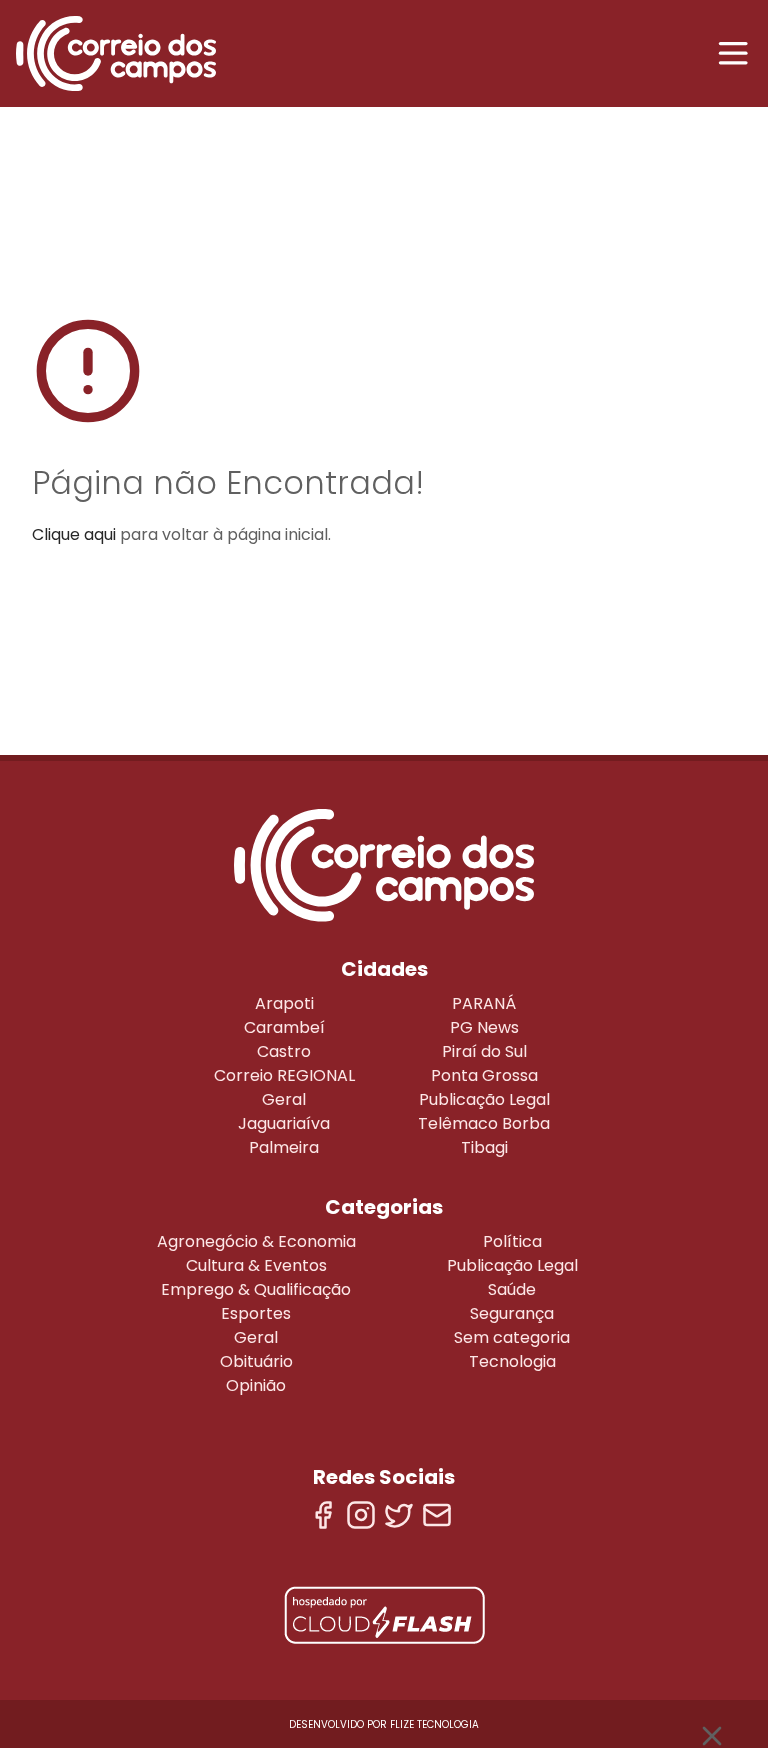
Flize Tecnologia (434, 1724)
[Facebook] (323, 1515)
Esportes (256, 1313)
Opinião (256, 1385)
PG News (484, 1027)
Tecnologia (512, 1361)
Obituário (256, 1361)
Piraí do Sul (484, 1051)
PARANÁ (484, 1003)
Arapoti (284, 1003)
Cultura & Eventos (256, 1265)
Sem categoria (512, 1337)
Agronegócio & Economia (256, 1241)
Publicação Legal (484, 1099)
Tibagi (484, 1147)
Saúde (512, 1289)
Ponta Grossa (484, 1075)
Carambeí (284, 1027)
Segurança (512, 1313)
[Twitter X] (399, 1515)
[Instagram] (361, 1515)
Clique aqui (74, 534)
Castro (284, 1051)
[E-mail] (437, 1515)
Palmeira (284, 1147)
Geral (284, 1099)
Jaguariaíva (284, 1123)
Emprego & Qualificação (256, 1289)
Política (512, 1241)
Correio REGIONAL (284, 1075)
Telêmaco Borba (484, 1123)
